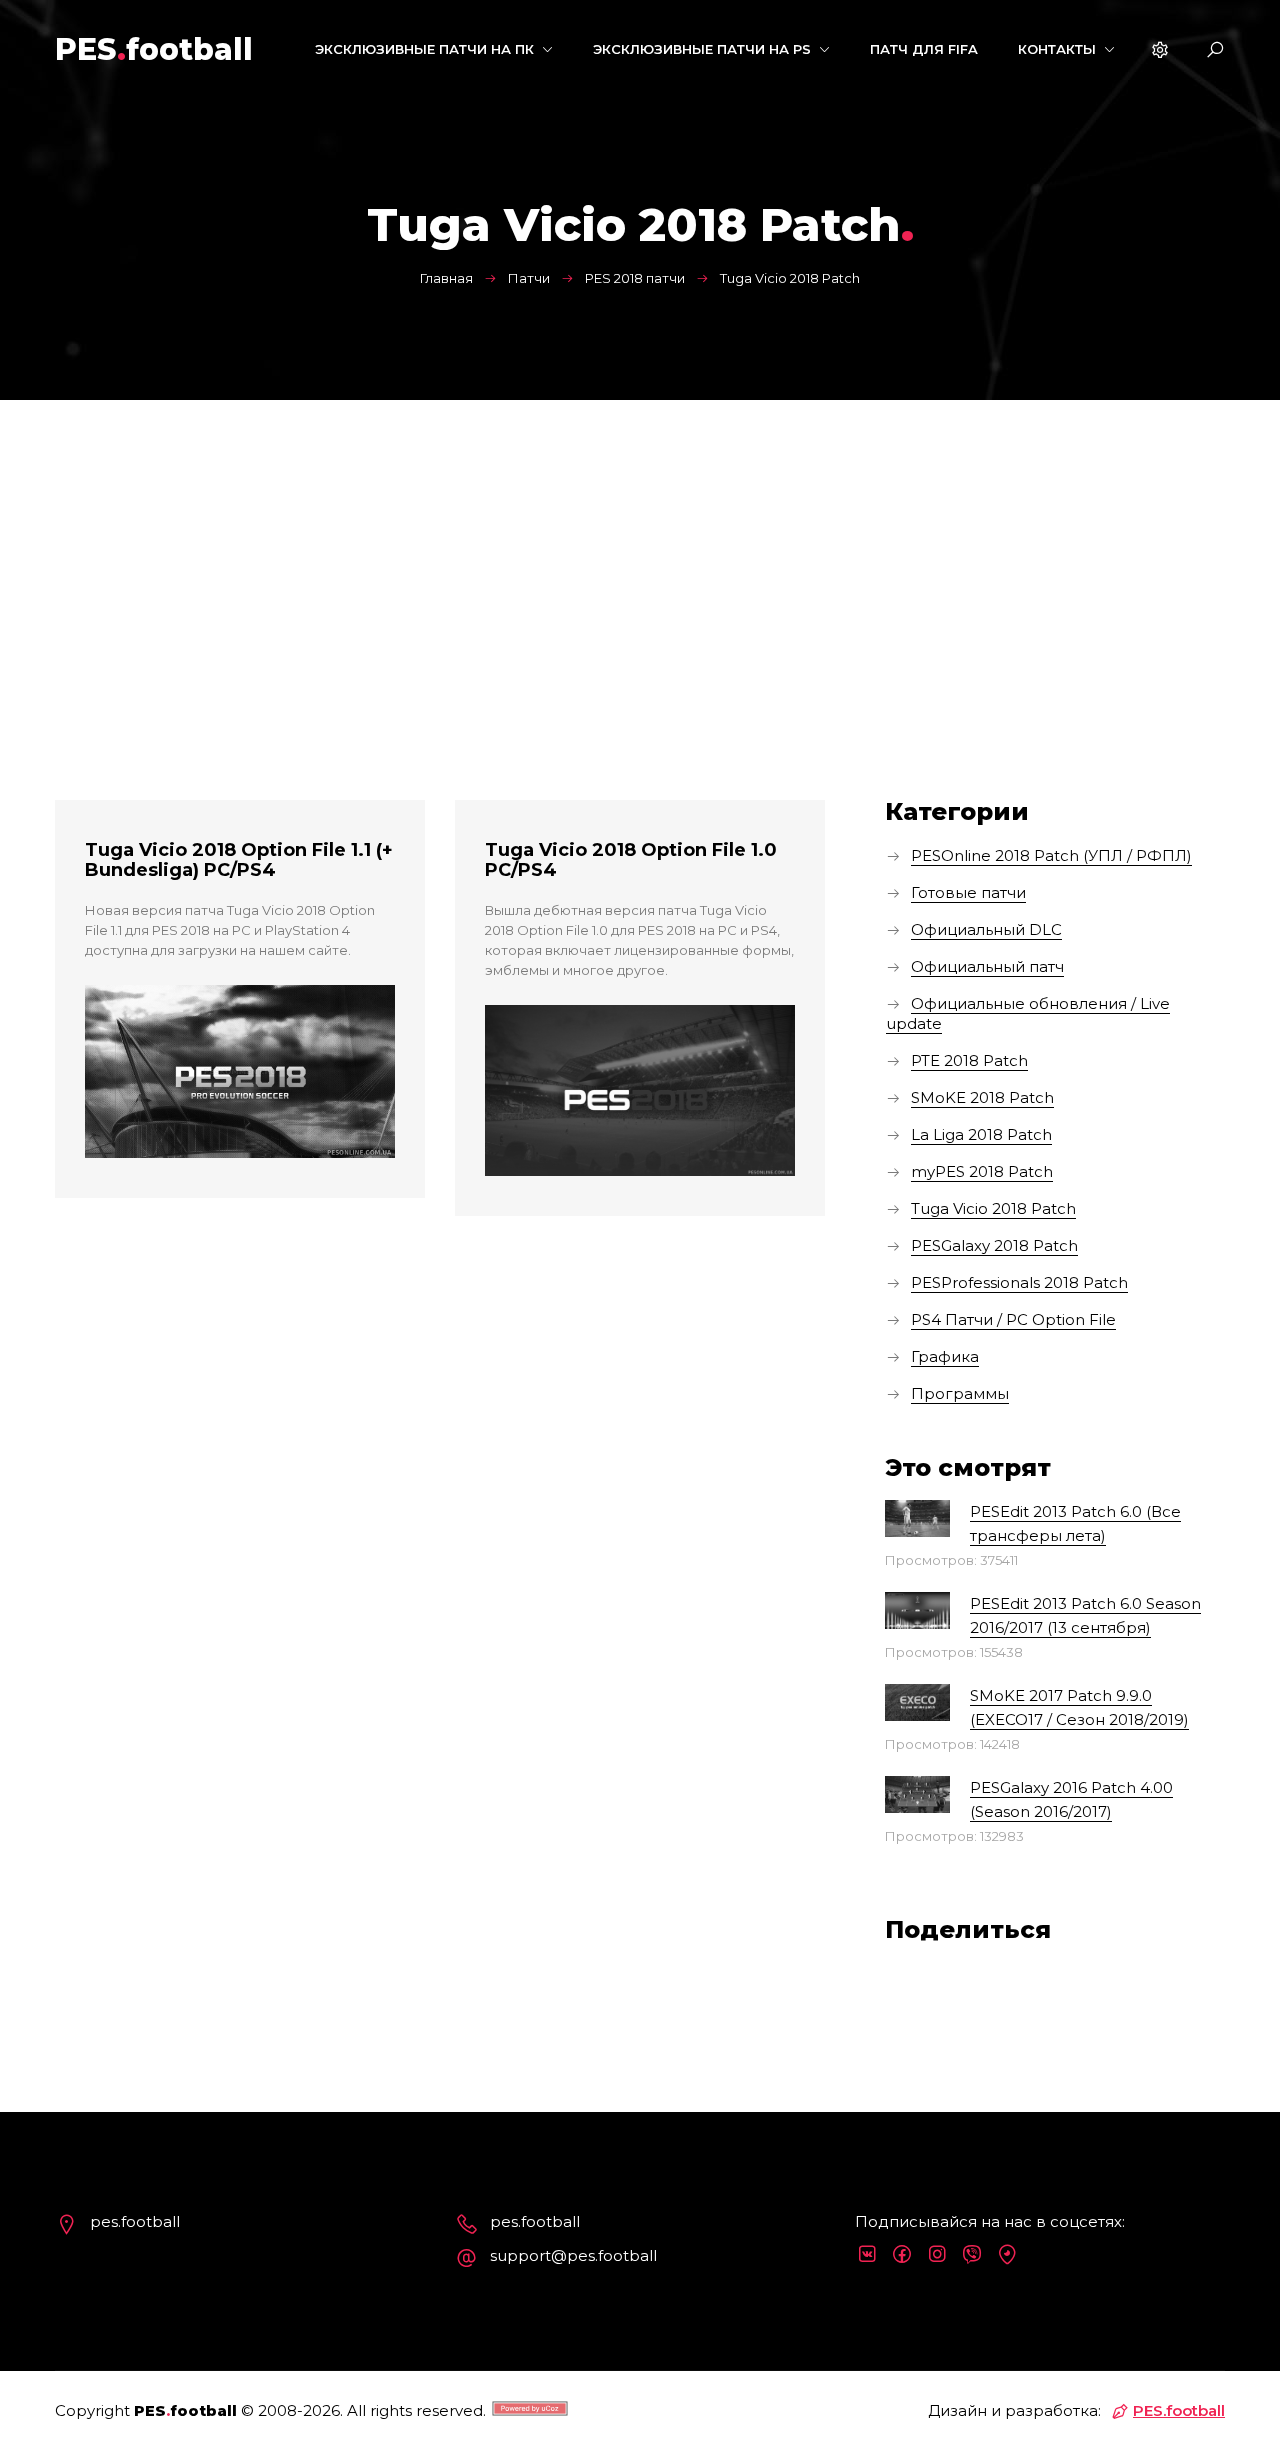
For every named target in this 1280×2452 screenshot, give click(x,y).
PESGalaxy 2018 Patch (994, 1245)
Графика (945, 1356)
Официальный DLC (986, 929)
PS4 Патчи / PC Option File (1013, 1319)
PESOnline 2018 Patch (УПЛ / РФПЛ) (1051, 855)
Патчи (529, 278)
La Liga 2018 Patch (981, 1134)
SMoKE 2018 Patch (982, 1097)
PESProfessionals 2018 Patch (1019, 1282)
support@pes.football (573, 2255)
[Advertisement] (640, 550)
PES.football (1179, 2410)
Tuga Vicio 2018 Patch (993, 1208)
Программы (960, 1393)
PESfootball (154, 49)
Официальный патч (987, 966)
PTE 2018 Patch (969, 1060)
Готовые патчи (968, 892)
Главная (446, 278)
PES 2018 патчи (635, 278)
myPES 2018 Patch (982, 1171)
